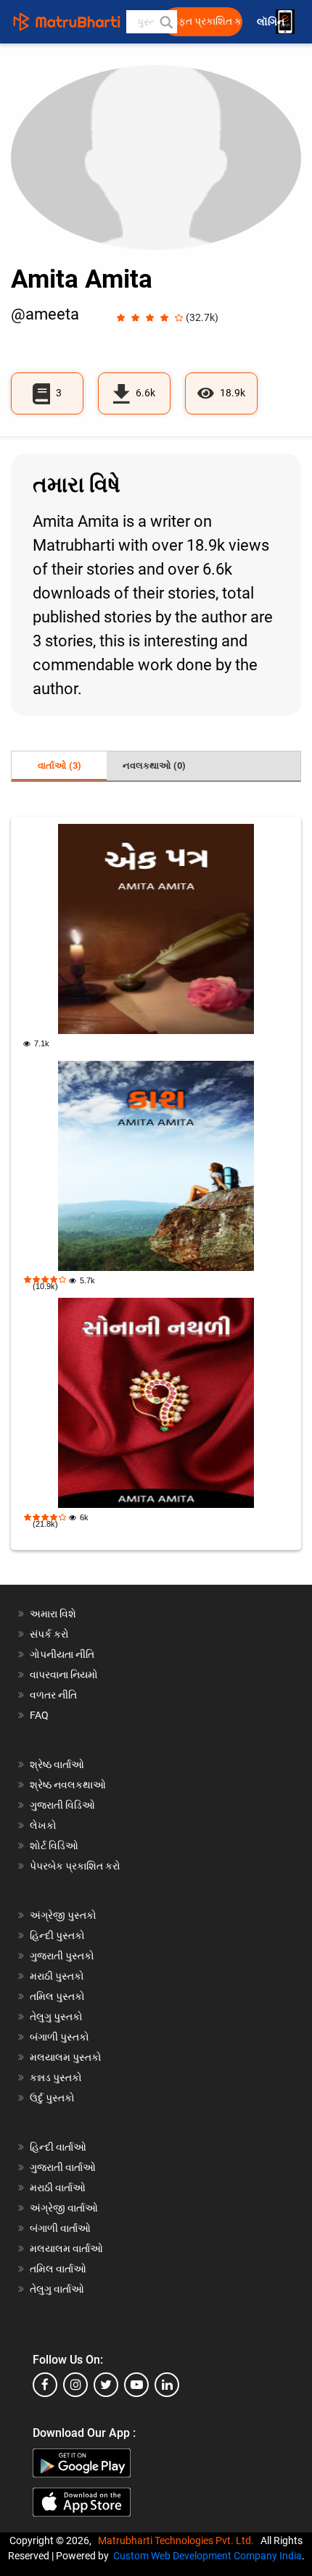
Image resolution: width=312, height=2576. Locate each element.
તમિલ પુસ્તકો (57, 1996)
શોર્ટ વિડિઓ (54, 1846)
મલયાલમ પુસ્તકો (66, 2057)
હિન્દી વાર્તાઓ (58, 2147)
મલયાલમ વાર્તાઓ (66, 2248)
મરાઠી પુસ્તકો (57, 1976)
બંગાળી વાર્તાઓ (60, 2228)
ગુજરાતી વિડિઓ (62, 1805)
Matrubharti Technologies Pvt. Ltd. (178, 2540)
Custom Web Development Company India (208, 2556)
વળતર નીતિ (53, 1695)
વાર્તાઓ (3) (59, 766)
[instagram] (75, 2385)
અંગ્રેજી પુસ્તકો (63, 1915)
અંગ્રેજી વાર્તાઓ (64, 2208)
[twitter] (106, 2385)
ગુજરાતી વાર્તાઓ (63, 2167)
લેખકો (43, 1825)
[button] (165, 22)
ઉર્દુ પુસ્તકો (52, 2098)
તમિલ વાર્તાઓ (58, 2269)
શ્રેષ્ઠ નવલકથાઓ (68, 1785)
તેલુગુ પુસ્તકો (56, 2017)
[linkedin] (167, 2385)
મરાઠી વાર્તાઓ (58, 2188)
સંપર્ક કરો (49, 1634)
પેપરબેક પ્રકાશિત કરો (75, 1866)
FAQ (39, 1715)
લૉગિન (272, 22)
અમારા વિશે (53, 1614)
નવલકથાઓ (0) (154, 766)
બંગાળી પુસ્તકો (59, 2037)
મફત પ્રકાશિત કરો (207, 21)
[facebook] (45, 2385)
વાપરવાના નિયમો (65, 1675)
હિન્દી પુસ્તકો (57, 1935)
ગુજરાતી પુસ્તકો (62, 1956)
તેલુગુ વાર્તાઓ (57, 2289)
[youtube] (136, 2385)
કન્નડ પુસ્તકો (56, 2077)
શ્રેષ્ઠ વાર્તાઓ (57, 1764)
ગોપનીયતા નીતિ (62, 1654)
